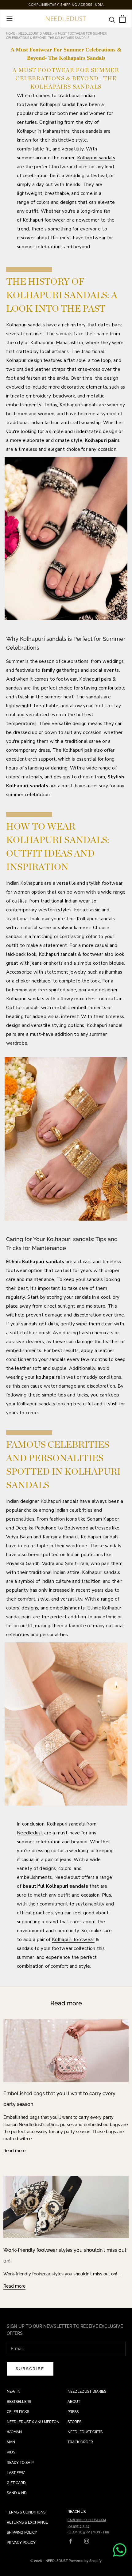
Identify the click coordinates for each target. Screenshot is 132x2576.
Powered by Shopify (85, 2561)
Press (73, 2412)
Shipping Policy (22, 2532)
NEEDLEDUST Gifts (85, 2432)
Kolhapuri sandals (96, 158)
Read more (14, 2151)
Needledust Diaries (35, 34)
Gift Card (16, 2483)
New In (14, 2392)
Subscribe (30, 2369)
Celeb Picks (18, 2412)
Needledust (30, 1833)
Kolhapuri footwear (73, 1940)
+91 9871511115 (78, 2526)
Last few (16, 2473)
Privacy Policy (21, 2543)
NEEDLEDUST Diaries (87, 2392)
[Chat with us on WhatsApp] (120, 2550)
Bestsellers (19, 2402)
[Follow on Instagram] (87, 2541)
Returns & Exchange (27, 2522)
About (74, 2402)
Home (11, 34)
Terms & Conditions (26, 2512)
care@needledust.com (87, 2520)
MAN (11, 2442)
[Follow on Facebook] (71, 2541)
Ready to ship (20, 2463)
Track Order (80, 2442)
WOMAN (14, 2432)
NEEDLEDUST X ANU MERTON (33, 2422)
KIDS (11, 2452)
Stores (74, 2422)
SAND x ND (17, 2493)
